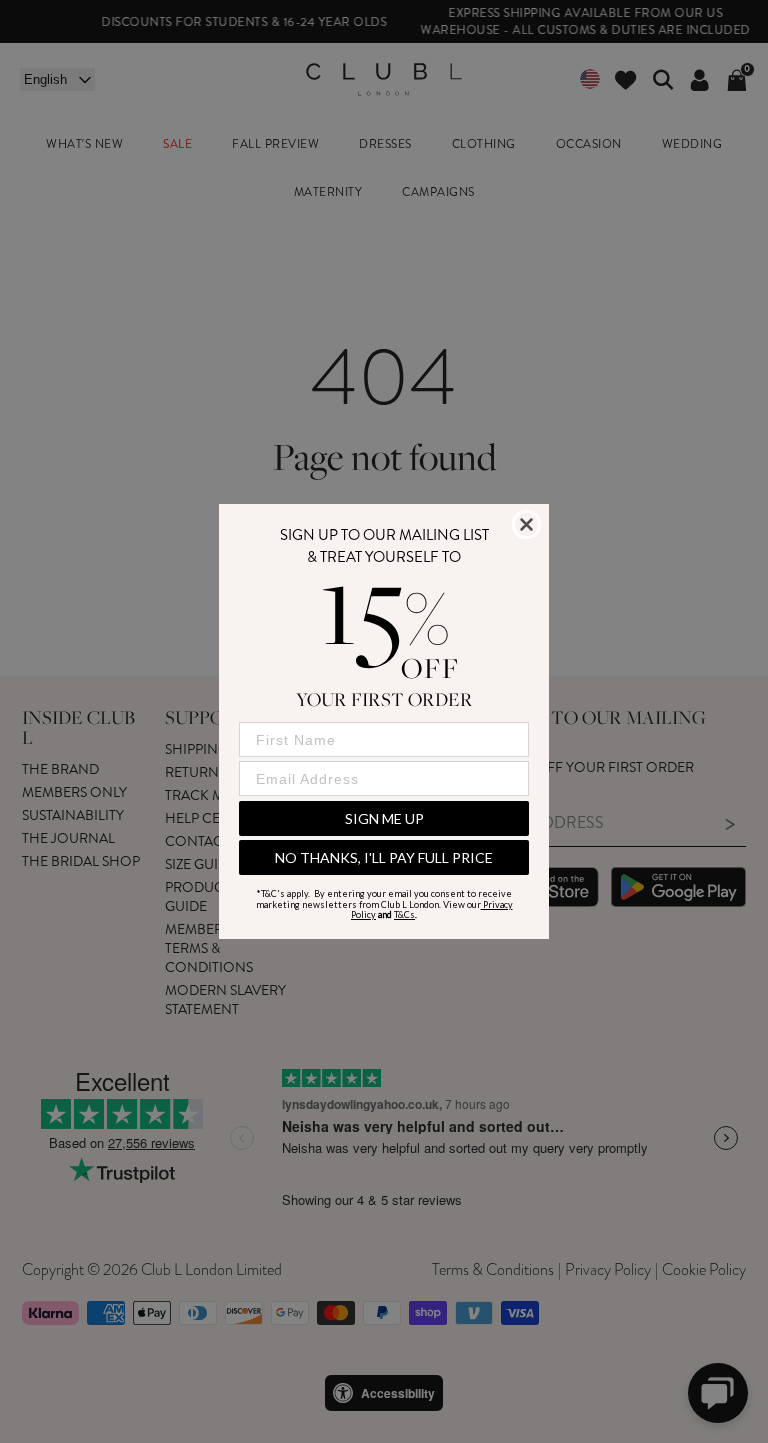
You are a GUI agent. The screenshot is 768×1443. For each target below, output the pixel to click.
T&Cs (404, 914)
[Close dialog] (526, 524)
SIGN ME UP (384, 818)
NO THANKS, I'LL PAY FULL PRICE (384, 857)
